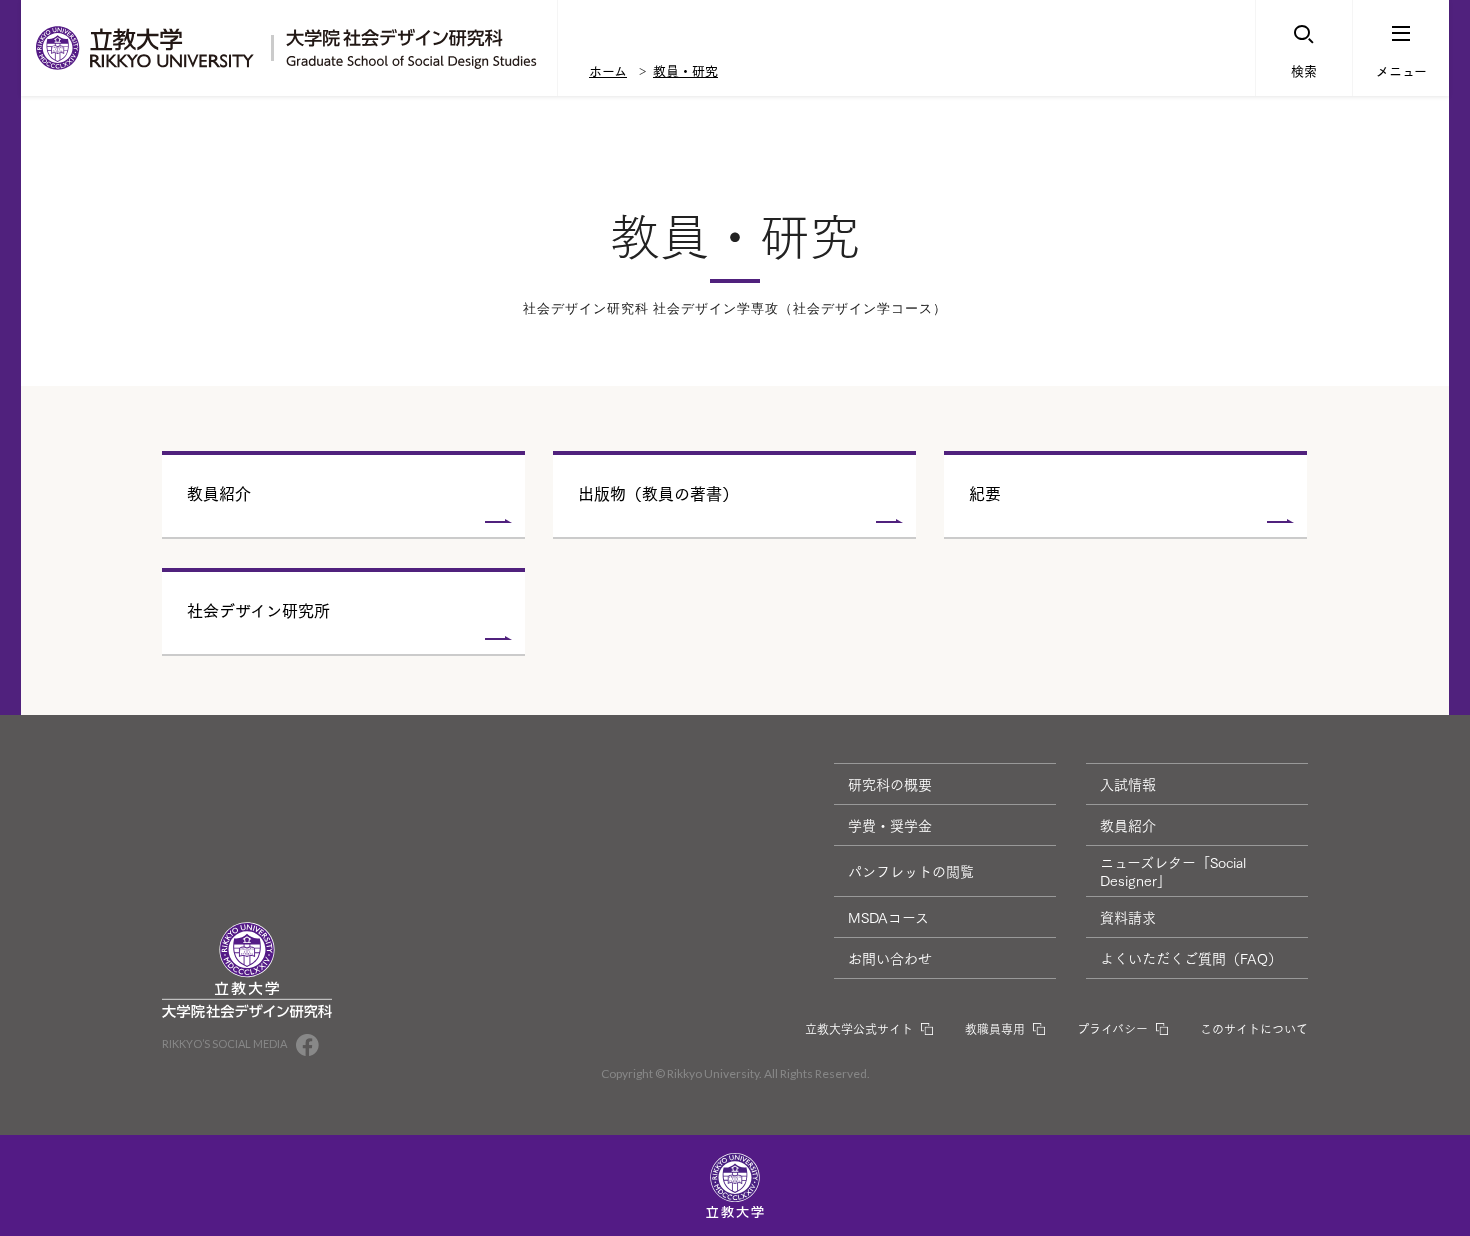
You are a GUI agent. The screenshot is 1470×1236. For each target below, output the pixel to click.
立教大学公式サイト (859, 1028)
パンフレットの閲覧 (911, 871)
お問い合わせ (890, 958)
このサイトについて (1254, 1028)
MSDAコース (888, 917)
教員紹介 (1128, 825)
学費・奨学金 (890, 825)
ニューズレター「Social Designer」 (1173, 871)
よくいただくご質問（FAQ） (1191, 958)
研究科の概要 (890, 784)
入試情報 (1128, 784)
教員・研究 (685, 70)
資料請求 (1128, 917)
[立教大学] (146, 48)
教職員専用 (995, 1028)
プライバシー (1112, 1028)
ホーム (608, 70)
